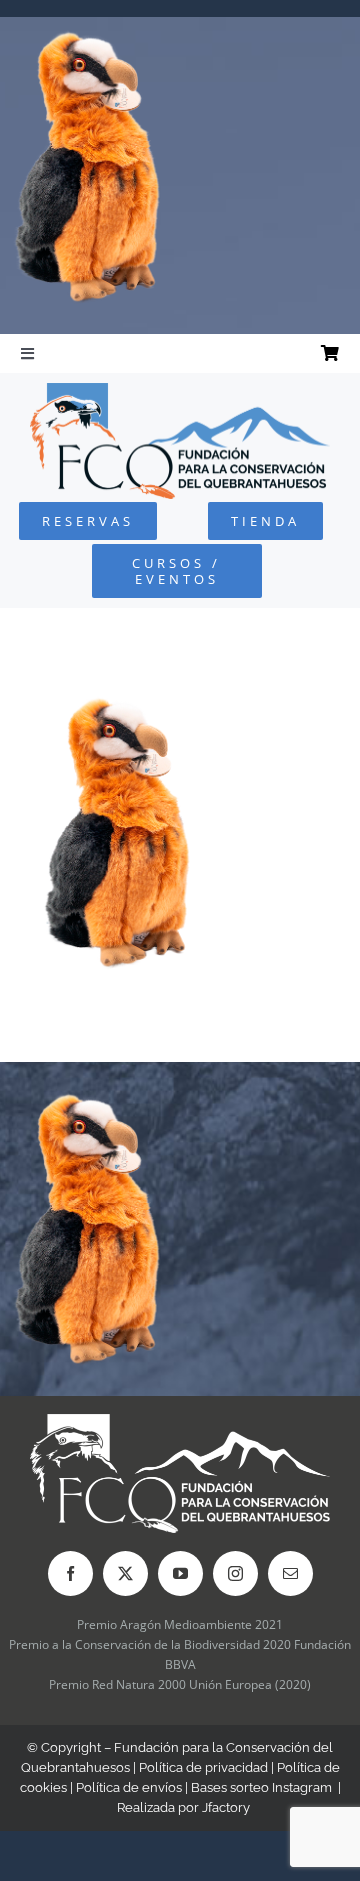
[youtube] (180, 1573)
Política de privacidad (203, 1767)
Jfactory (226, 1807)
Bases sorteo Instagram (261, 1787)
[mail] (290, 1573)
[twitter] (125, 1573)
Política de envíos (129, 1787)
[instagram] (235, 1573)
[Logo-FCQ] (180, 391)
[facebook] (70, 1573)
